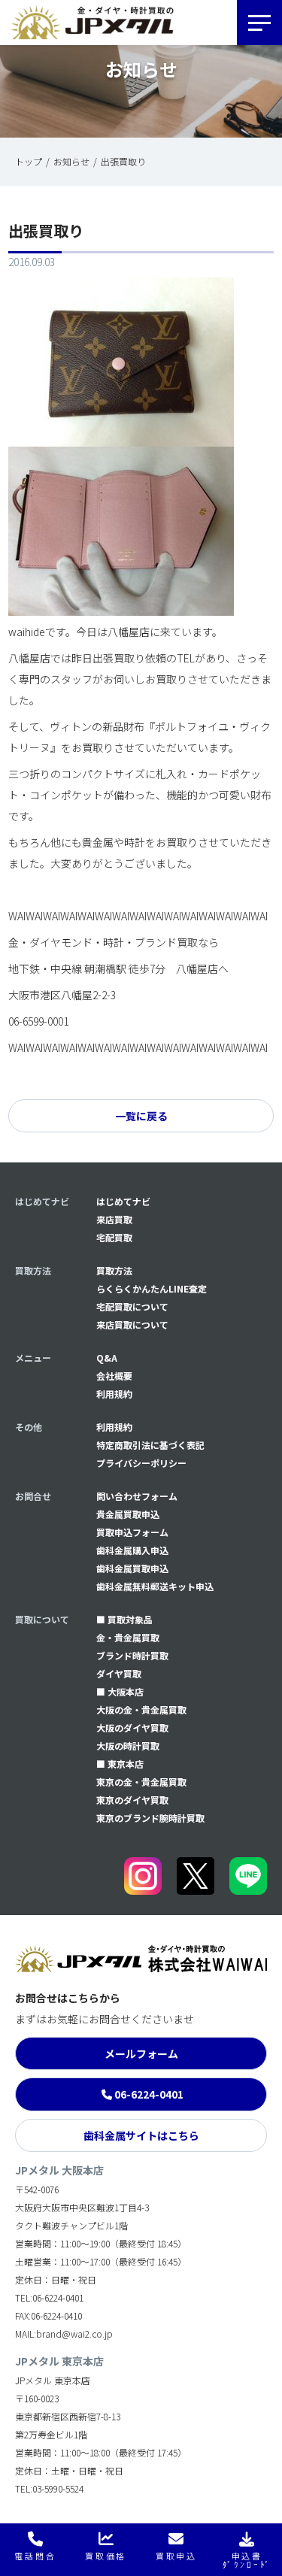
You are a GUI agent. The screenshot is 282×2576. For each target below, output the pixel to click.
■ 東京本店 (120, 1764)
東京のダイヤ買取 (132, 1800)
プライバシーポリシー (141, 1463)
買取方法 (114, 1270)
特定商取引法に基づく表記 (150, 1445)
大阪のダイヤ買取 (132, 1727)
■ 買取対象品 (124, 1619)
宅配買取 (114, 1237)
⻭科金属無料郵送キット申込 (155, 1586)
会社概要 (114, 1376)
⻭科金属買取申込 (132, 1568)
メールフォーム (141, 2053)
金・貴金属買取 (128, 1637)
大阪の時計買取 (128, 1746)
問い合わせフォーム (137, 1496)
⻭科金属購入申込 (132, 1550)
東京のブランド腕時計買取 (150, 1818)
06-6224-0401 (149, 2094)
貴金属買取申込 (128, 1514)
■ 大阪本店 (120, 1691)
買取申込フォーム (132, 1532)
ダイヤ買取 (119, 1673)
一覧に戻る (141, 1116)
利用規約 (114, 1394)
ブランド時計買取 (132, 1655)
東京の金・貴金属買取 (141, 1782)
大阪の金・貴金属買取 (141, 1709)
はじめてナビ (123, 1201)
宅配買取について (132, 1306)
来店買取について (132, 1324)
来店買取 (114, 1219)
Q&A (107, 1358)
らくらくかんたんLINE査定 (152, 1288)
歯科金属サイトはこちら (141, 2135)
